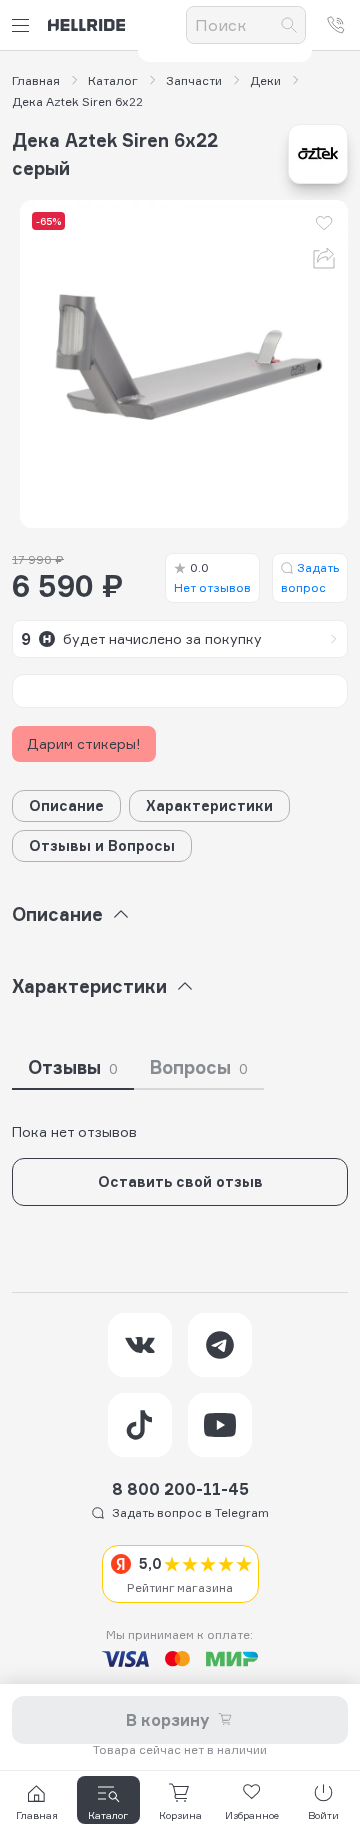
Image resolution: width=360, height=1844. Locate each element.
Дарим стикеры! (84, 743)
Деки (265, 81)
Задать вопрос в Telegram (190, 1512)
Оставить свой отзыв (180, 1181)
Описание (66, 805)
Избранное (252, 1815)
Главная (36, 81)
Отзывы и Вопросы (102, 845)
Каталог (113, 81)
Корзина (180, 1815)
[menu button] (24, 25)
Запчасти (194, 81)
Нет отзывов (212, 577)
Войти (323, 1815)
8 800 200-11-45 (180, 1489)
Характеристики (209, 805)
